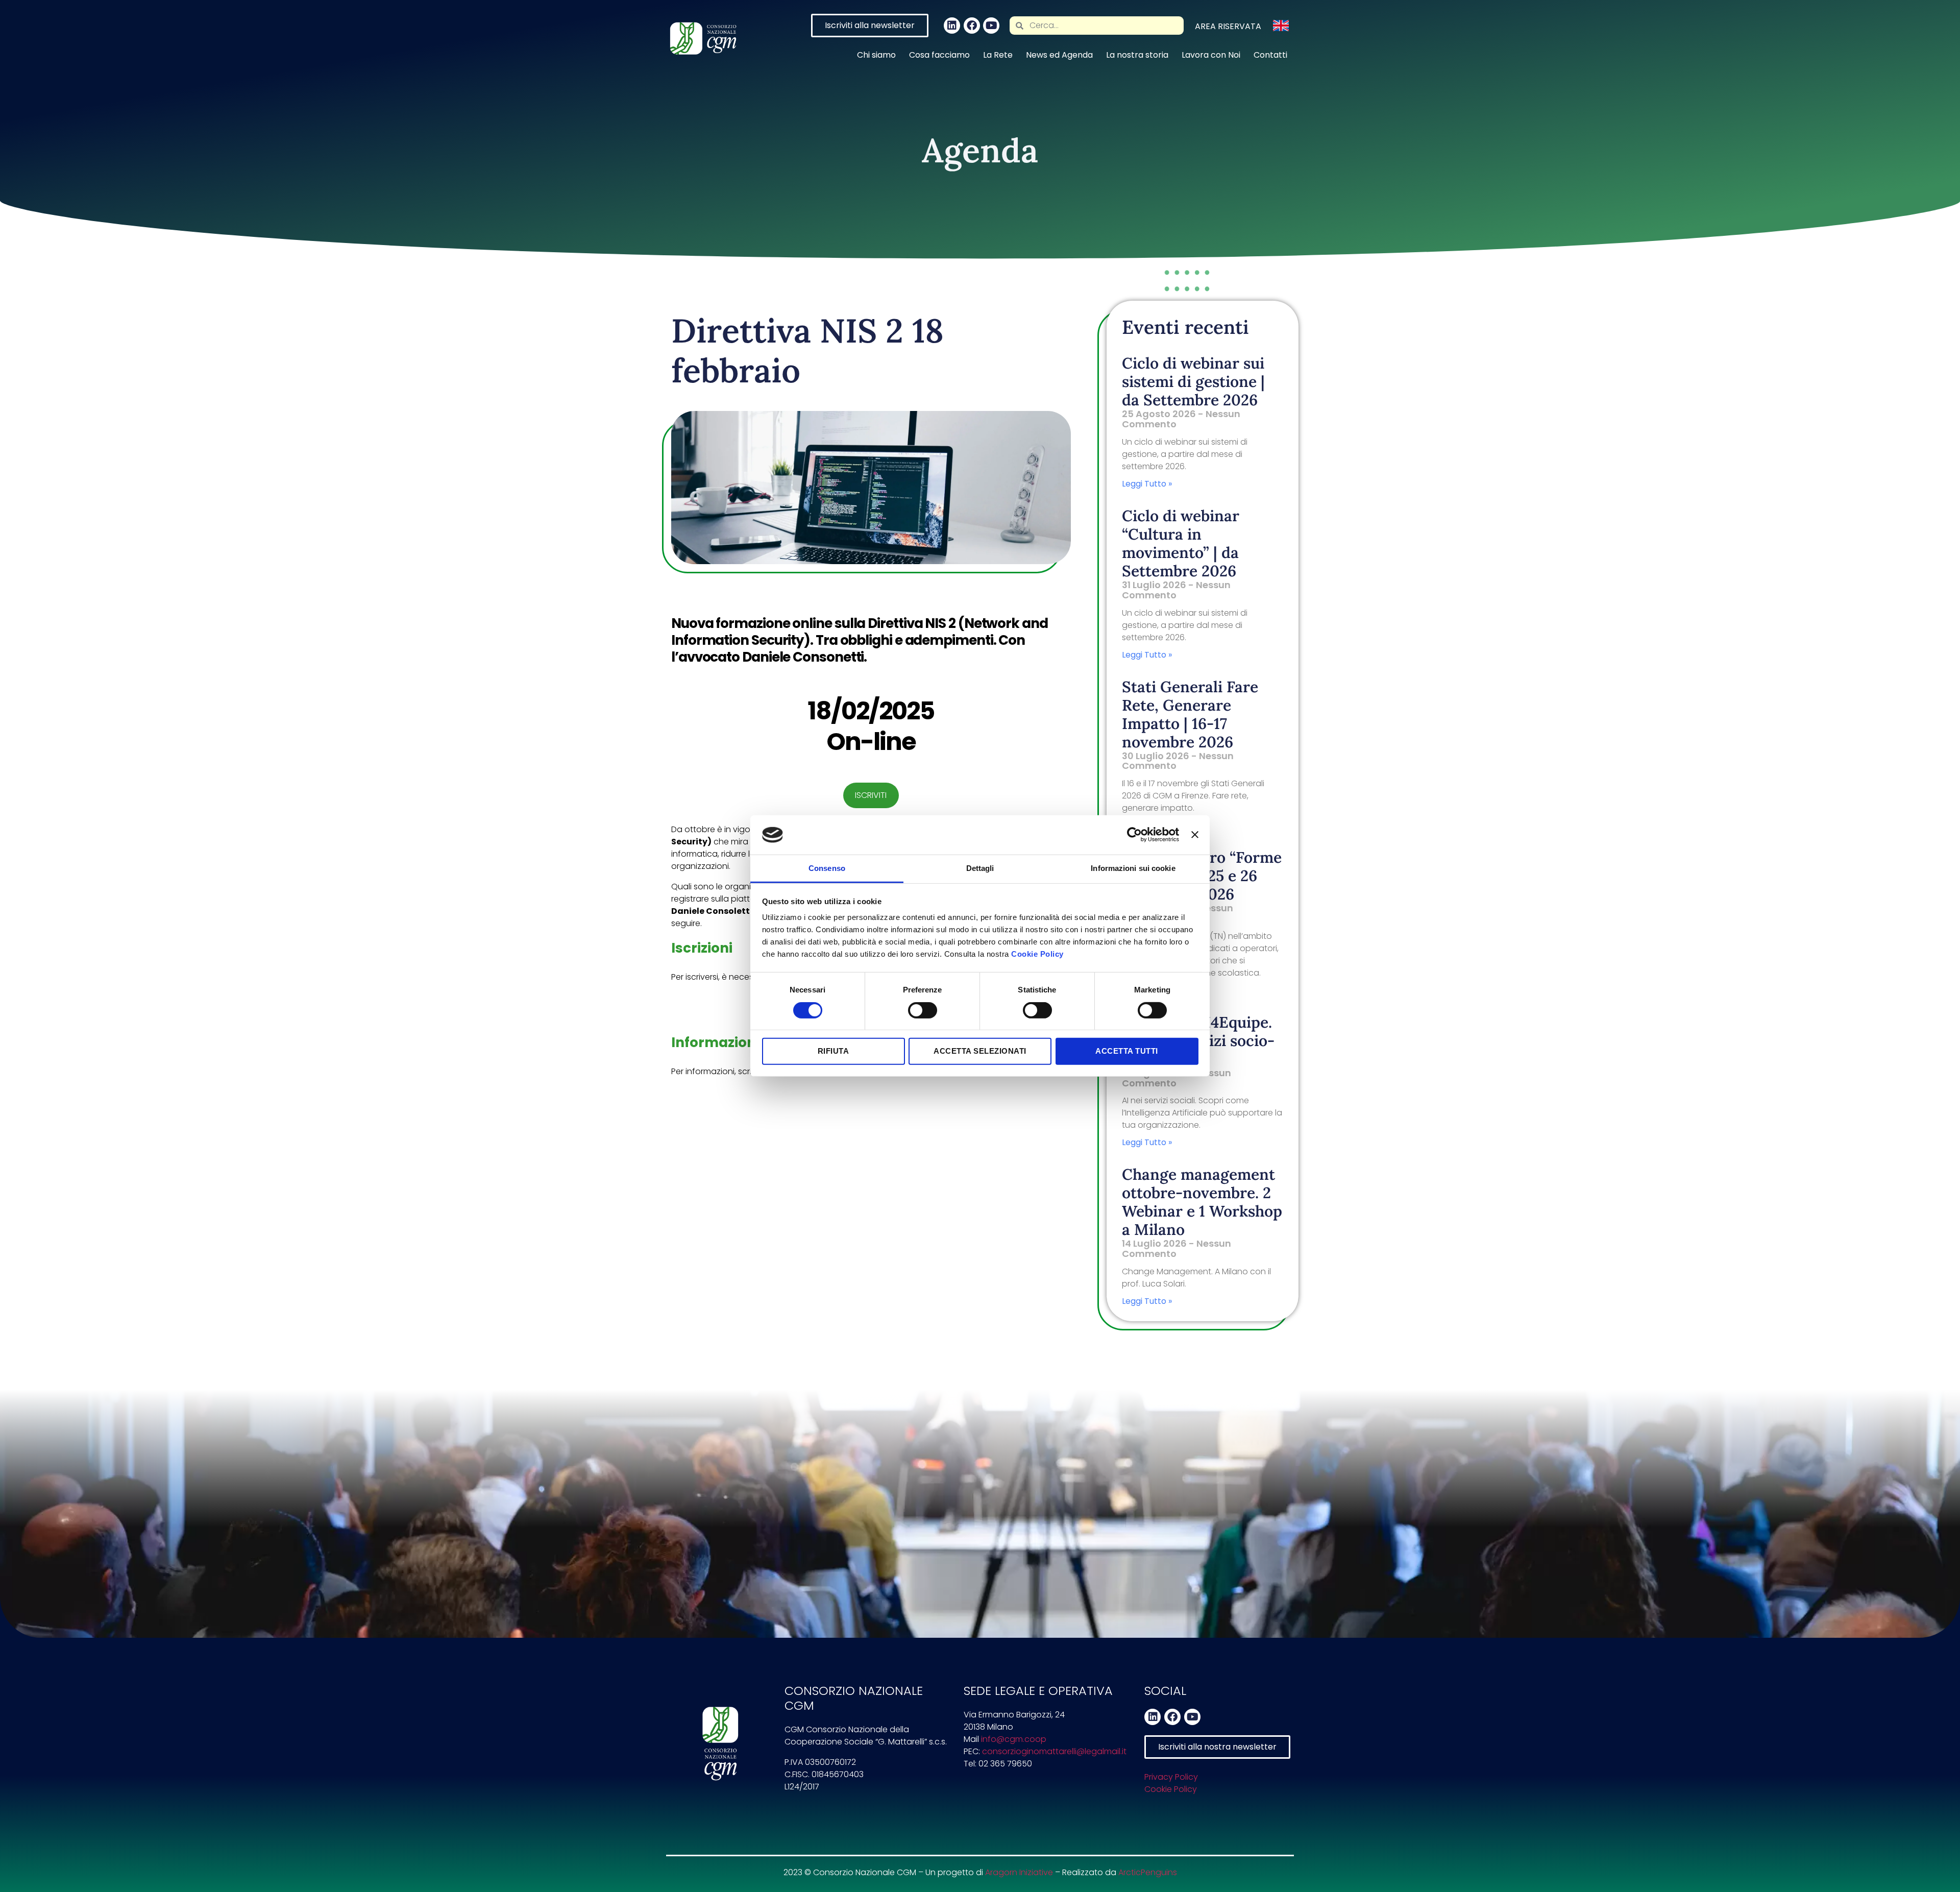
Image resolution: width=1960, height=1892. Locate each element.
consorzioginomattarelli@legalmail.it (1054, 1751)
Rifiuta (834, 1051)
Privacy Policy (1171, 1777)
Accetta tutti (1127, 1051)
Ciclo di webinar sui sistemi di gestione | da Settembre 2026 (1193, 381)
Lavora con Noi (1211, 55)
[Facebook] (972, 26)
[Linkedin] (952, 26)
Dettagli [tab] (980, 868)
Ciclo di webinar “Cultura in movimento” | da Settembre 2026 (1181, 543)
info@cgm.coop (1014, 1739)
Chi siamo (876, 55)
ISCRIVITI (871, 795)
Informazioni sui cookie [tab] (1133, 868)
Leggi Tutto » (1147, 484)
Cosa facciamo (939, 55)
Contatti (1270, 55)
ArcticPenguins (1148, 1872)
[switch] (923, 1011)
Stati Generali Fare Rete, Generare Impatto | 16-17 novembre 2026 (1190, 714)
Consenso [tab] (827, 868)
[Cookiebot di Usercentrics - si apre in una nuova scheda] (1134, 835)
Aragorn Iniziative (1019, 1872)
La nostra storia (1137, 55)
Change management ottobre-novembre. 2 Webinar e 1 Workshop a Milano (1202, 1202)
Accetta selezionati (980, 1051)
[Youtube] (991, 26)
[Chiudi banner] (1195, 835)
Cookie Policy (1037, 954)
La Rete (998, 55)
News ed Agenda (1059, 55)
